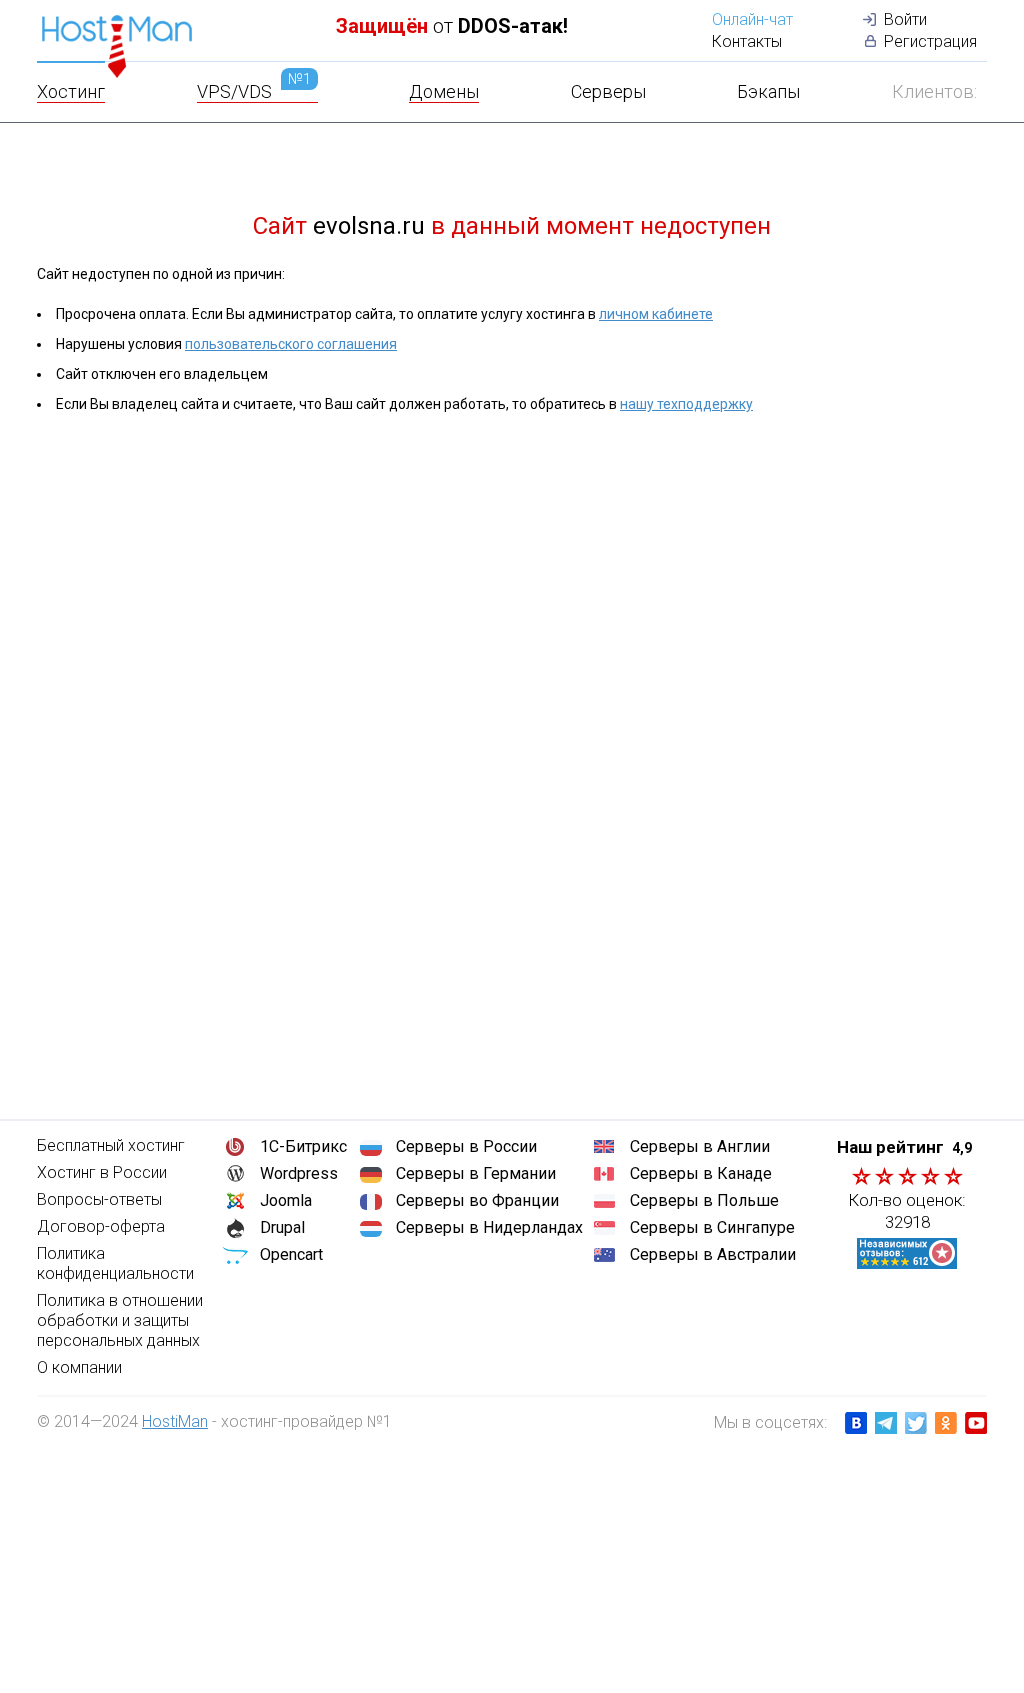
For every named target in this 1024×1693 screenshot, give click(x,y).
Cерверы (608, 91)
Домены (444, 91)
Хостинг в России (102, 1172)
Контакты (747, 41)
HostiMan (175, 1421)
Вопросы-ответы (99, 1199)
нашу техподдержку (686, 404)
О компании (79, 1367)
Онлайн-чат (752, 19)
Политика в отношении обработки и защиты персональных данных (120, 1320)
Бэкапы (768, 91)
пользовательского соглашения (291, 344)
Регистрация (930, 41)
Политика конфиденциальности (115, 1263)
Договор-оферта (101, 1226)
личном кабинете (656, 314)
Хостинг (71, 91)
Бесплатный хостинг (111, 1145)
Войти (905, 19)
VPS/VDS (254, 91)
